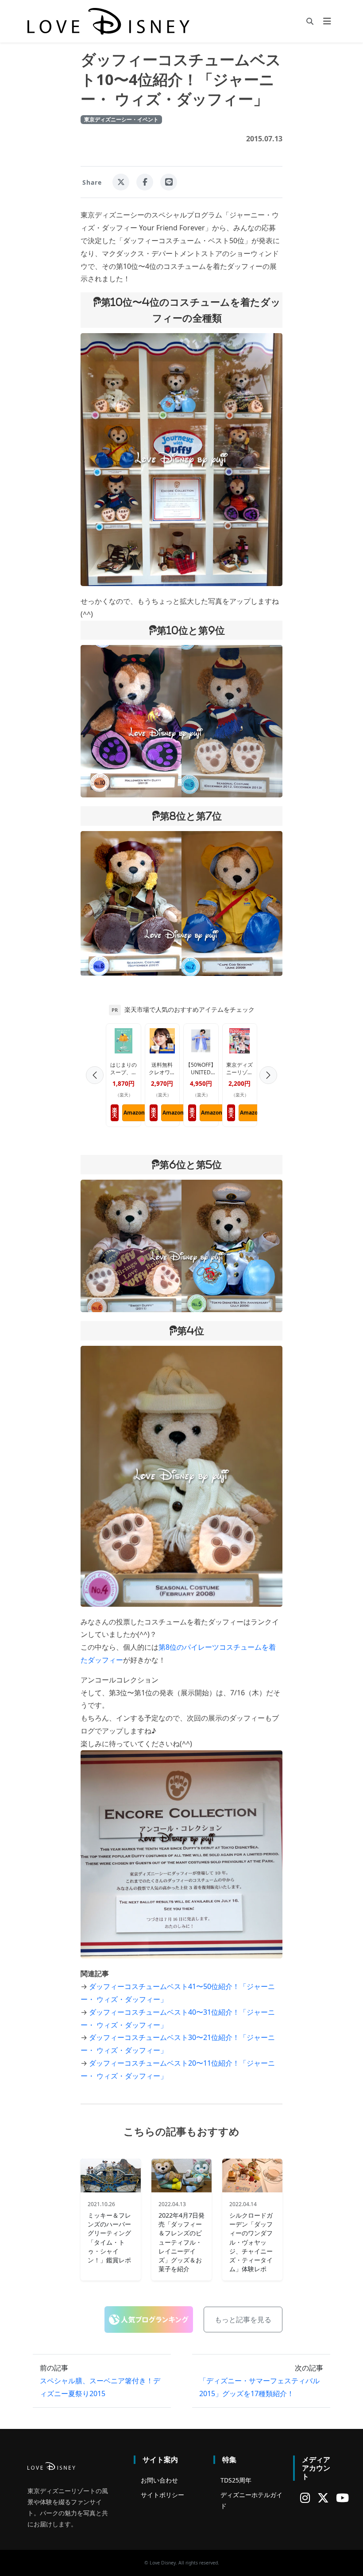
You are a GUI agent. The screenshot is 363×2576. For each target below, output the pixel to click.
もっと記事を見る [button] (243, 2320)
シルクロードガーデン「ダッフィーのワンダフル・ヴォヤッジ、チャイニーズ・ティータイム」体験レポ (251, 2242)
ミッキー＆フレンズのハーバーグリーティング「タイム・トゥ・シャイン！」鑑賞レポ (109, 2238)
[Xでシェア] (121, 182)
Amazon (134, 1113)
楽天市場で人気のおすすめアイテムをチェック (189, 1010)
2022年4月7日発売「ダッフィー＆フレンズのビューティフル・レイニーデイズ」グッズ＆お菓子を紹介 (181, 2242)
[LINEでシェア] (169, 182)
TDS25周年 (236, 2480)
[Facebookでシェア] (145, 182)
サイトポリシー (162, 2495)
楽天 (115, 1113)
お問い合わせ (159, 2480)
